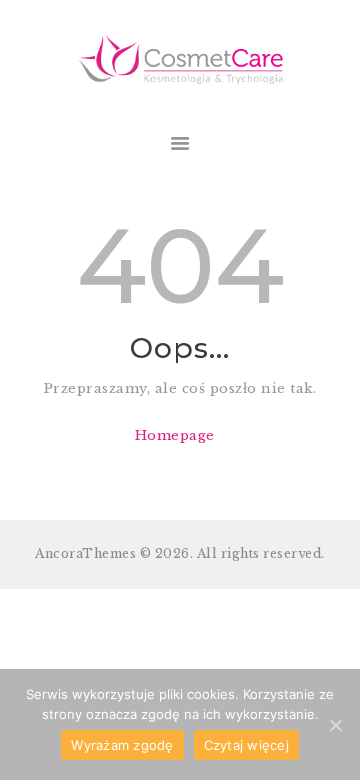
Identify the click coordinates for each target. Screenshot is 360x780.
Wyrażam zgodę (122, 745)
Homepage (175, 435)
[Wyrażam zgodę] (335, 725)
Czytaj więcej (246, 745)
